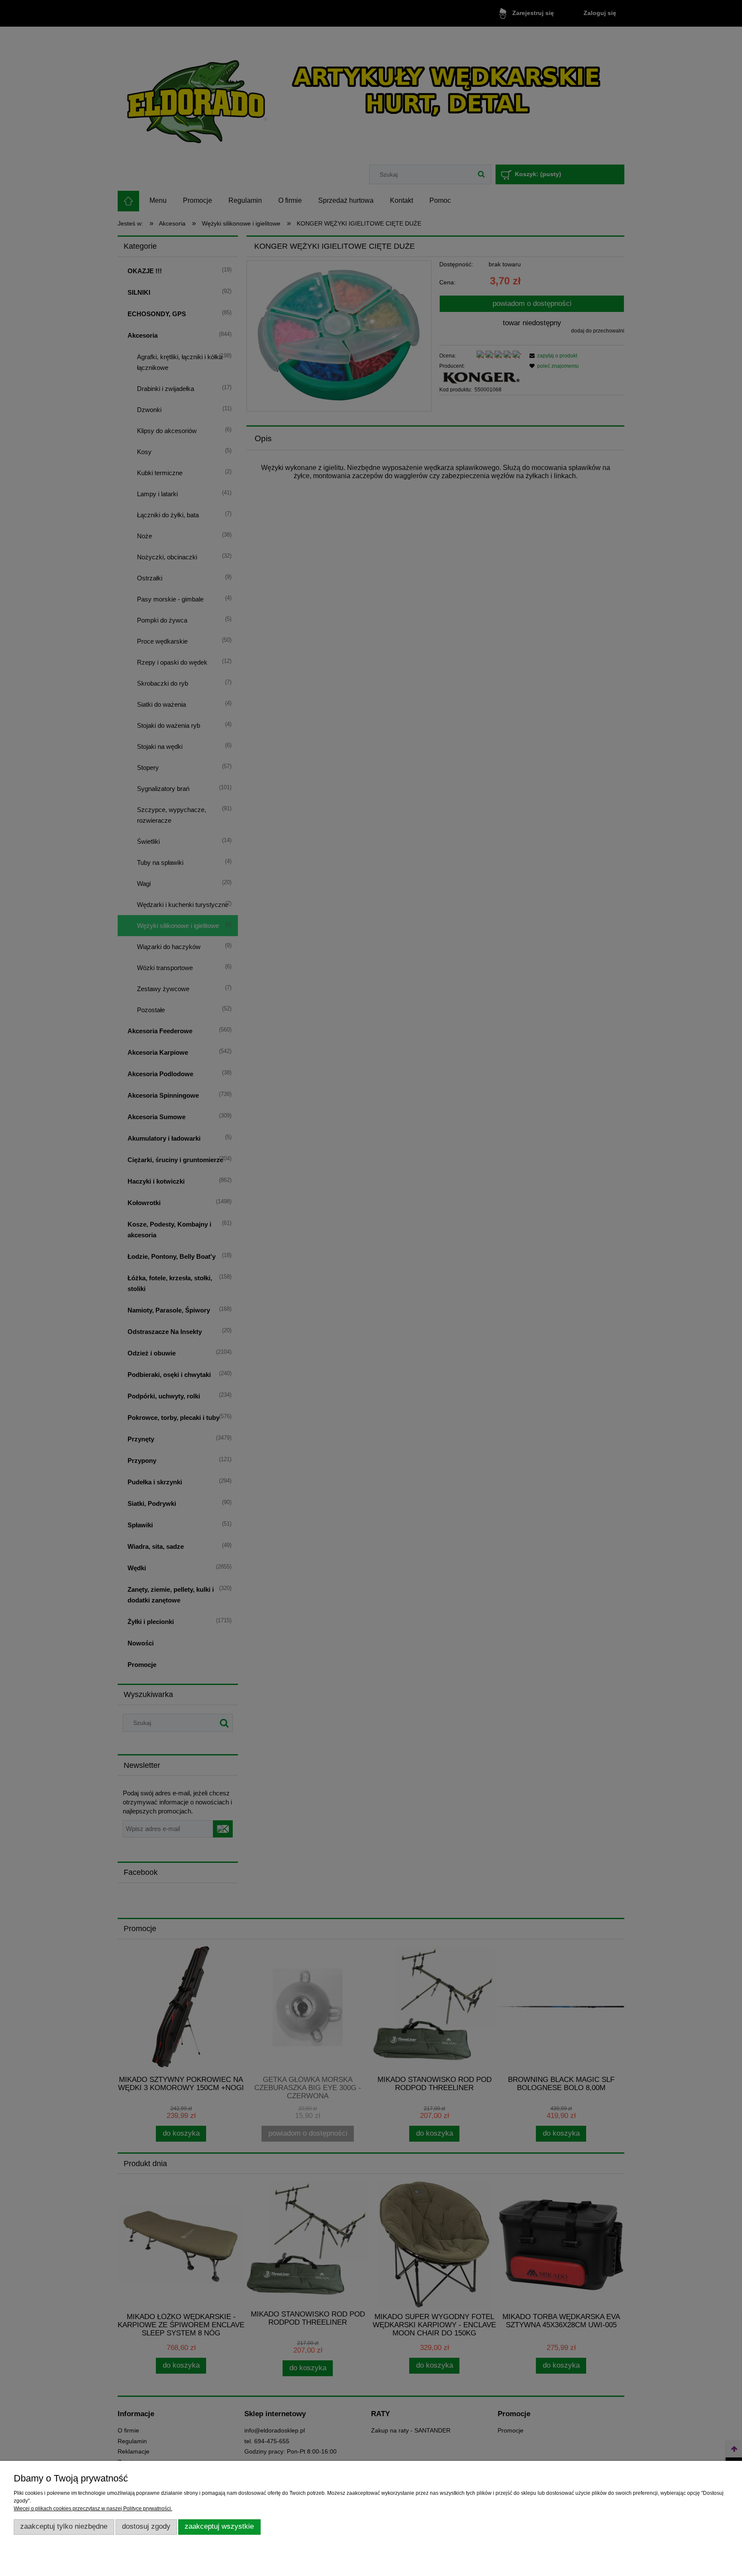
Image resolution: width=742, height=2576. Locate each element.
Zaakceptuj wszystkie (219, 2526)
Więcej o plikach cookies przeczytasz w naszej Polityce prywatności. (93, 2509)
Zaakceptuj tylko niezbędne (64, 2526)
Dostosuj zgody (146, 2526)
